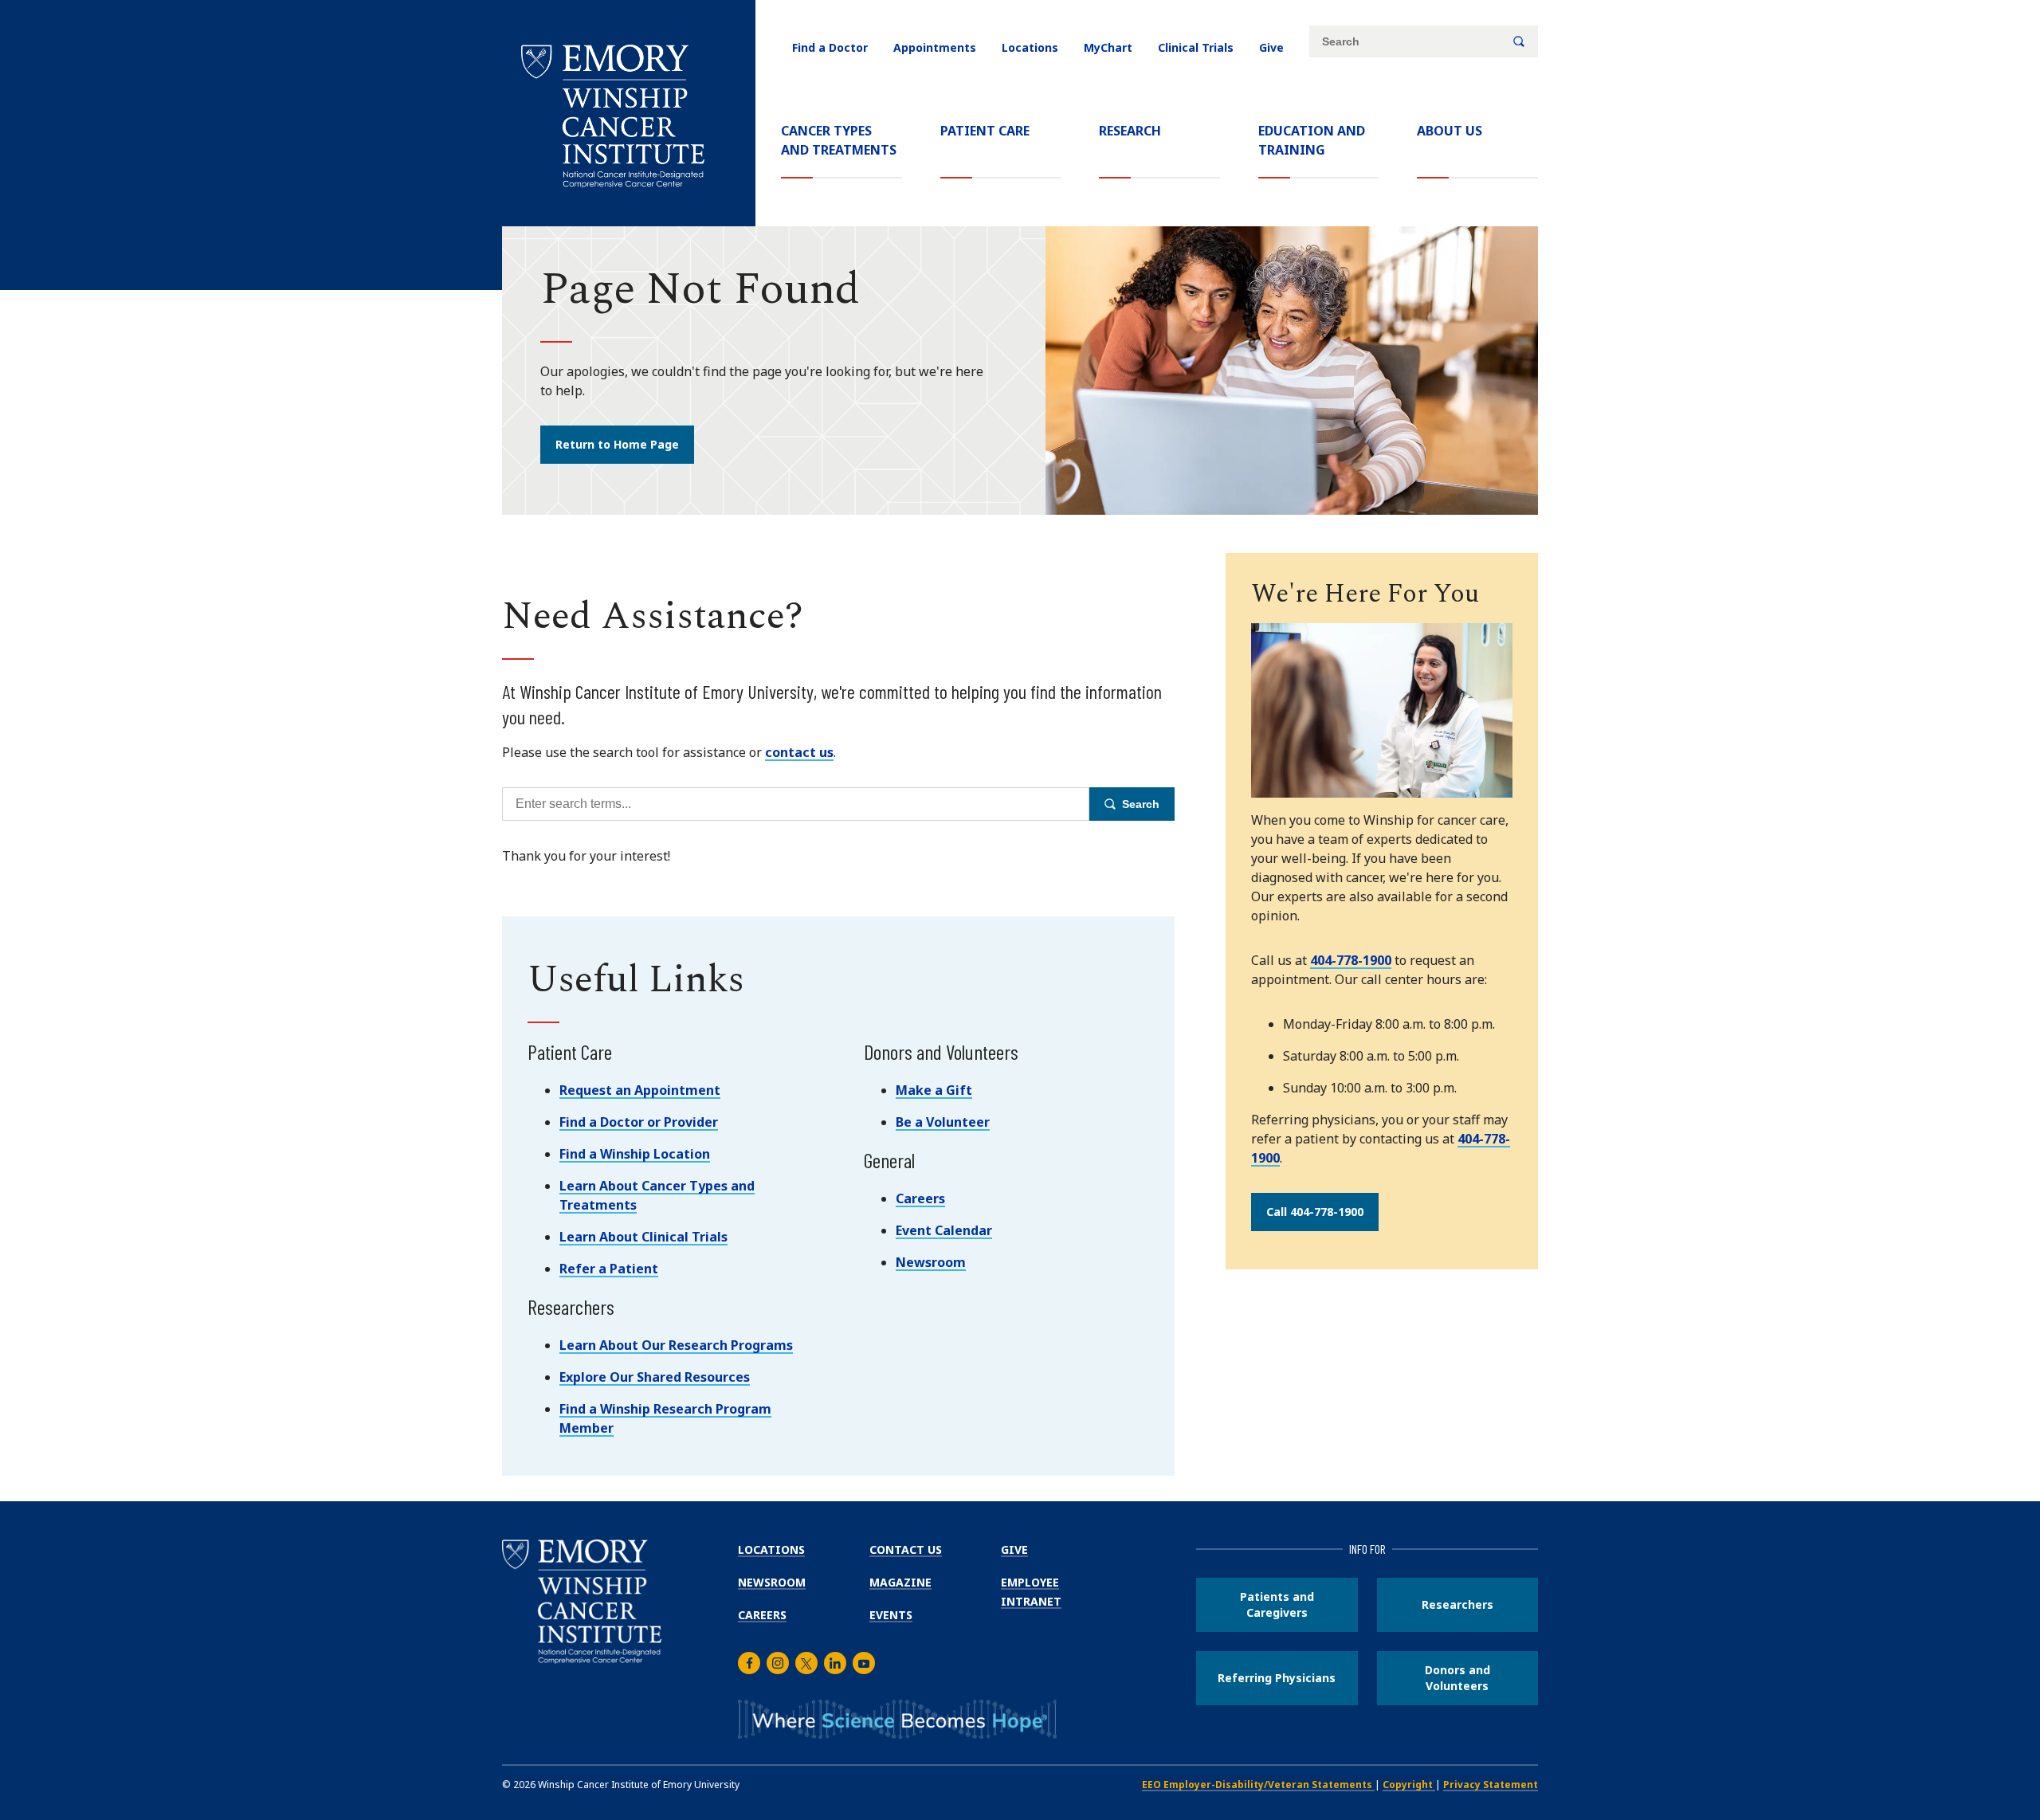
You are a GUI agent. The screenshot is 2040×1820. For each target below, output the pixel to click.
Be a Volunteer (943, 1122)
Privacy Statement (1491, 1785)
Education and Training (1312, 140)
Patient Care (985, 131)
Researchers (1457, 1604)
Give (1271, 47)
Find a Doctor (830, 47)
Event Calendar (944, 1230)
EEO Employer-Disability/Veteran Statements (1258, 1785)
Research (1130, 131)
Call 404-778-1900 (1315, 1212)
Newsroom (931, 1262)
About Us (1450, 131)
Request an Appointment (640, 1090)
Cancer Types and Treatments (839, 140)
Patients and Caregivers (1277, 1604)
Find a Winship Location (635, 1154)
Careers (920, 1198)
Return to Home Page (617, 444)
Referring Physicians (1277, 1678)
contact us (799, 752)
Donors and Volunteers (1457, 1678)
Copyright (1409, 1785)
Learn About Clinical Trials (643, 1237)
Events (891, 1615)
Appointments (935, 47)
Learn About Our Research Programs (676, 1345)
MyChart (1108, 47)
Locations (1030, 47)
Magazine (900, 1582)
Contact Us (906, 1549)
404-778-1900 (1351, 960)
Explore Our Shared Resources (655, 1377)
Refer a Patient (609, 1269)
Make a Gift (934, 1090)
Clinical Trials (1196, 47)
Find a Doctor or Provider (639, 1122)
